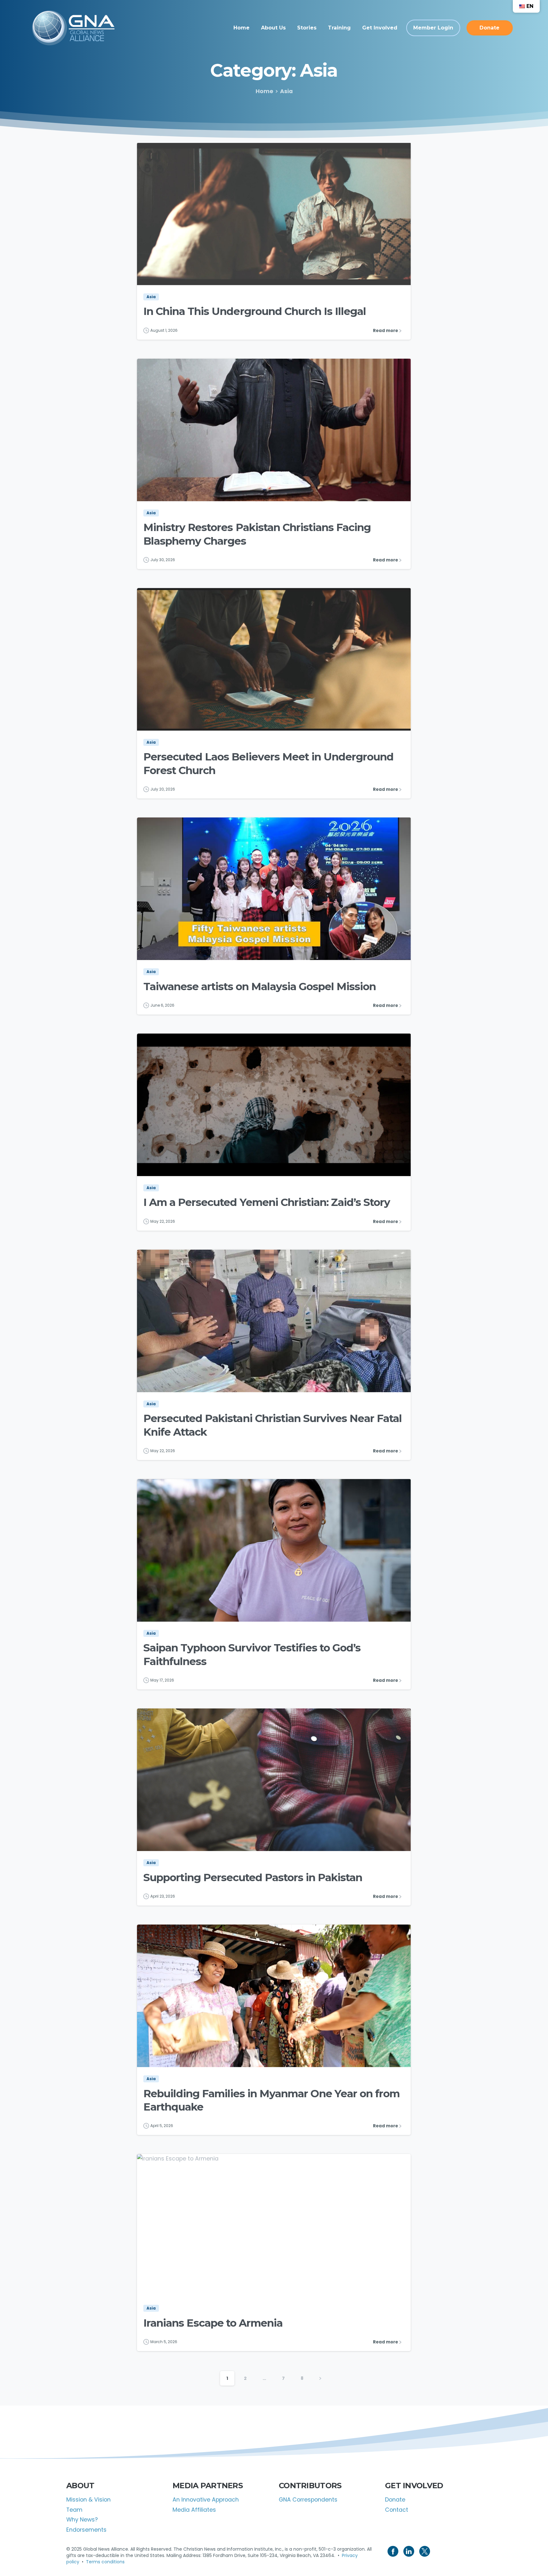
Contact (397, 2510)
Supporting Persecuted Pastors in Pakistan (253, 1877)
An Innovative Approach (206, 2500)
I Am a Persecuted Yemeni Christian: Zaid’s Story (267, 1202)
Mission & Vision (88, 2500)
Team (74, 2510)
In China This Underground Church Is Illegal (254, 311)
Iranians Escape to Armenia (213, 2323)
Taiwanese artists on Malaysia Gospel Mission (260, 986)
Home (264, 91)
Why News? (82, 2520)
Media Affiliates (194, 2510)
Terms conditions (105, 2562)
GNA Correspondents (308, 2500)
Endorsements (86, 2530)
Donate (395, 2500)
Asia (286, 91)
